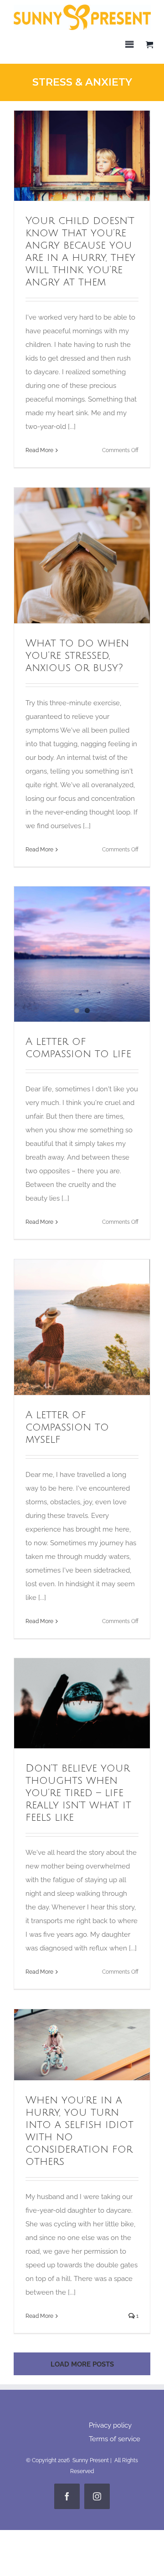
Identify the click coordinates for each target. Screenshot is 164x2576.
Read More (39, 450)
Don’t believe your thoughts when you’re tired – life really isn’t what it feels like (66, 1703)
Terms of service (115, 2439)
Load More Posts (82, 2364)
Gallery (99, 156)
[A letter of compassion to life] (82, 932)
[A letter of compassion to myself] (82, 1327)
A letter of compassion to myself (66, 1327)
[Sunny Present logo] (82, 8)
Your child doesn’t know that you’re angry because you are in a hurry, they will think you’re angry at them (66, 156)
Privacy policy (110, 2425)
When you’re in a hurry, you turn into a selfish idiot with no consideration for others (66, 2045)
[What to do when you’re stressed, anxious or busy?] (82, 555)
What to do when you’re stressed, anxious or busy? (66, 555)
